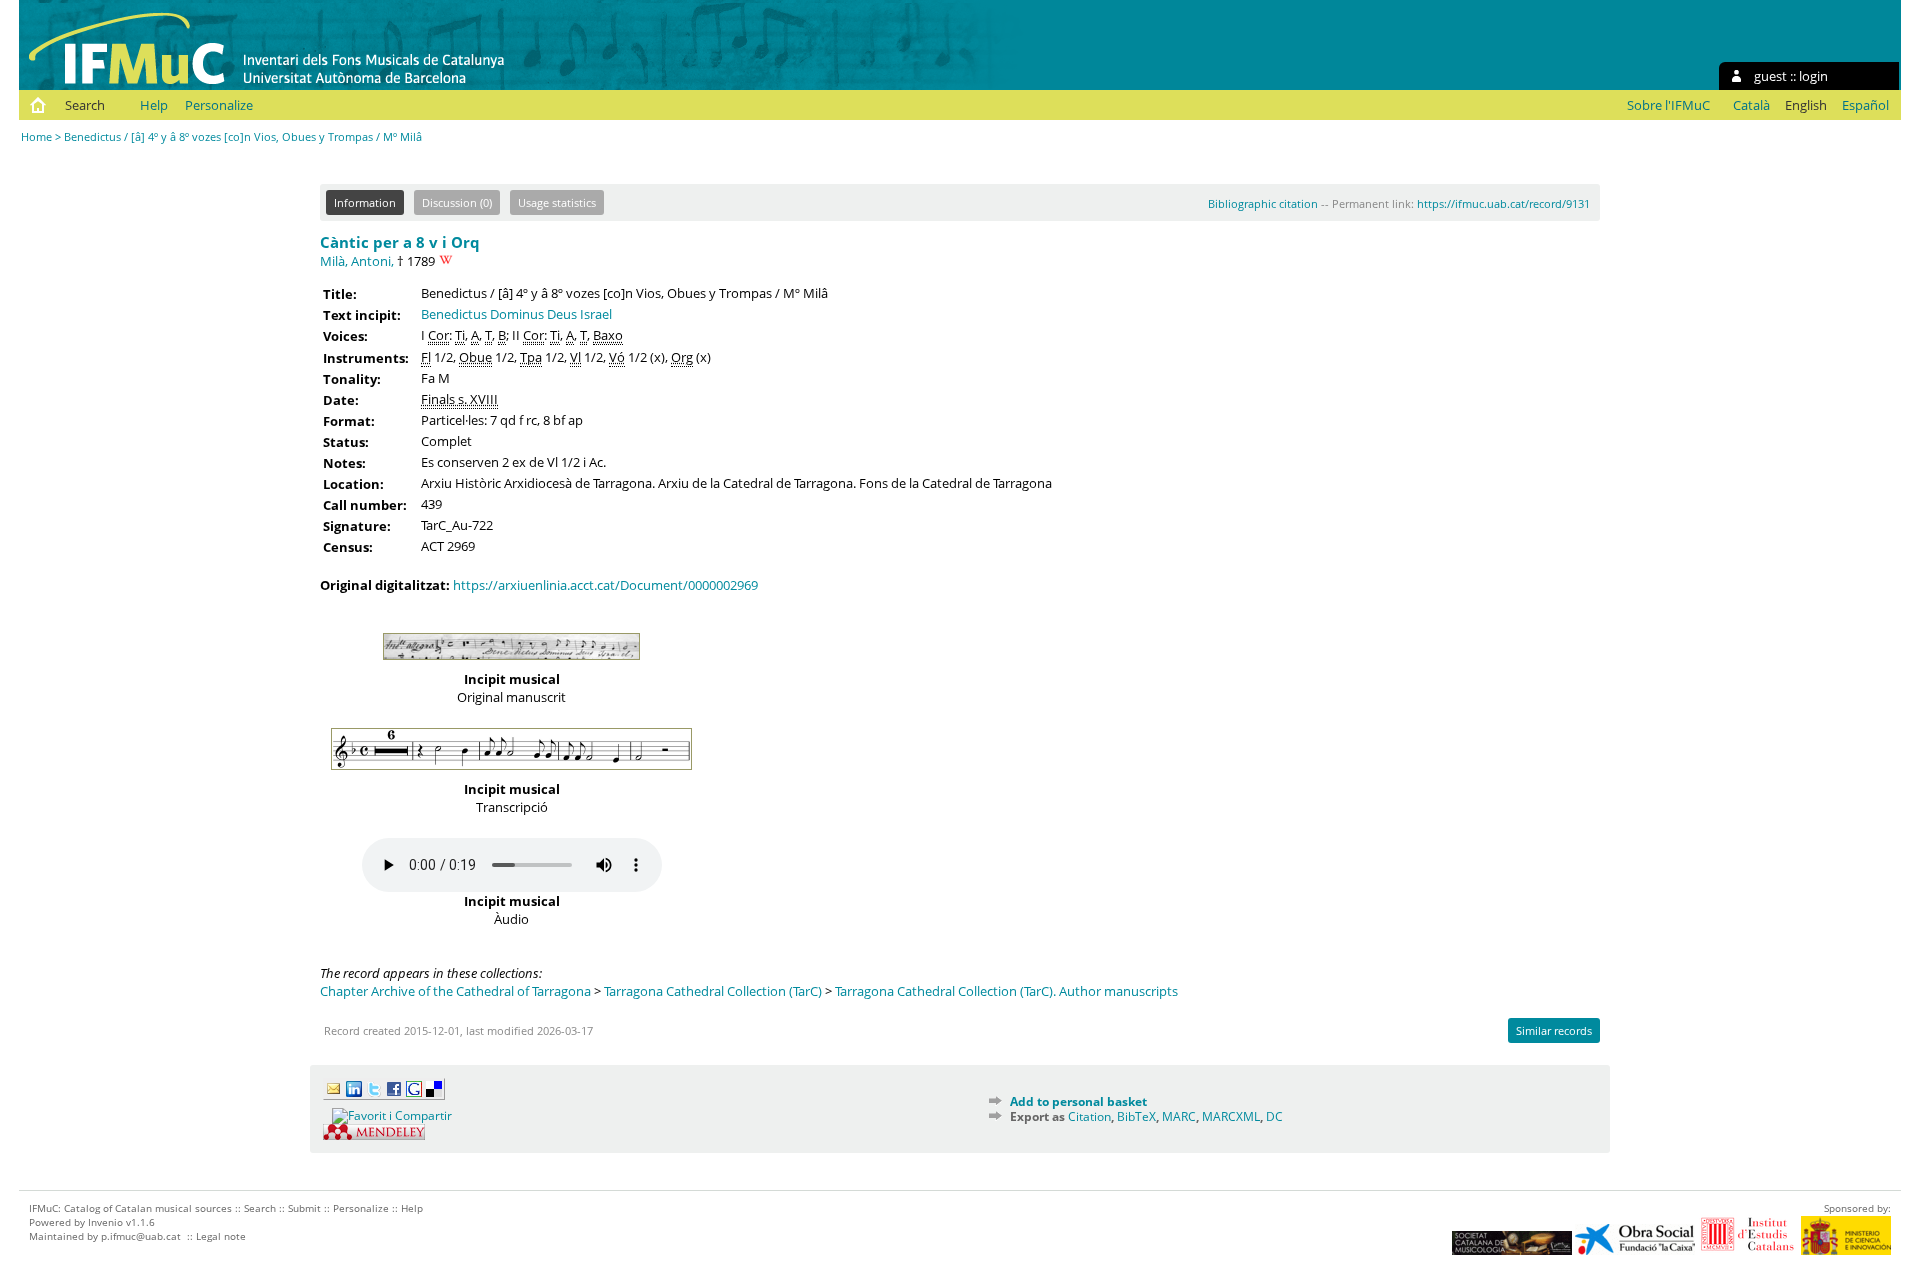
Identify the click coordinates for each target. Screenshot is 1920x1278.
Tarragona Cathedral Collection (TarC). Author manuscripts (1006, 991)
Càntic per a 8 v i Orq (400, 242)
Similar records (1554, 1030)
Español (1865, 105)
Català (1751, 105)
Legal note (221, 1236)
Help (154, 105)
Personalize (219, 105)
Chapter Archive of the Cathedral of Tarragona (455, 991)
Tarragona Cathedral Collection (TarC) (713, 991)
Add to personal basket (1078, 1101)
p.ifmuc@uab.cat (141, 1236)
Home (36, 136)
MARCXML (1231, 1116)
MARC (1179, 1116)
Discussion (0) (457, 202)
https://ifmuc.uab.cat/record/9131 (1503, 203)
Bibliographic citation (1263, 203)
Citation (1089, 1116)
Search (85, 105)
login (1813, 76)
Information (365, 202)
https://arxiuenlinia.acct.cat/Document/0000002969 (605, 585)
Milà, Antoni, (357, 261)
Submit (304, 1208)
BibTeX (1136, 1116)
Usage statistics (557, 202)
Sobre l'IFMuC (1668, 105)
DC (1274, 1116)
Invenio (105, 1222)
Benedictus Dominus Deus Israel (516, 314)
